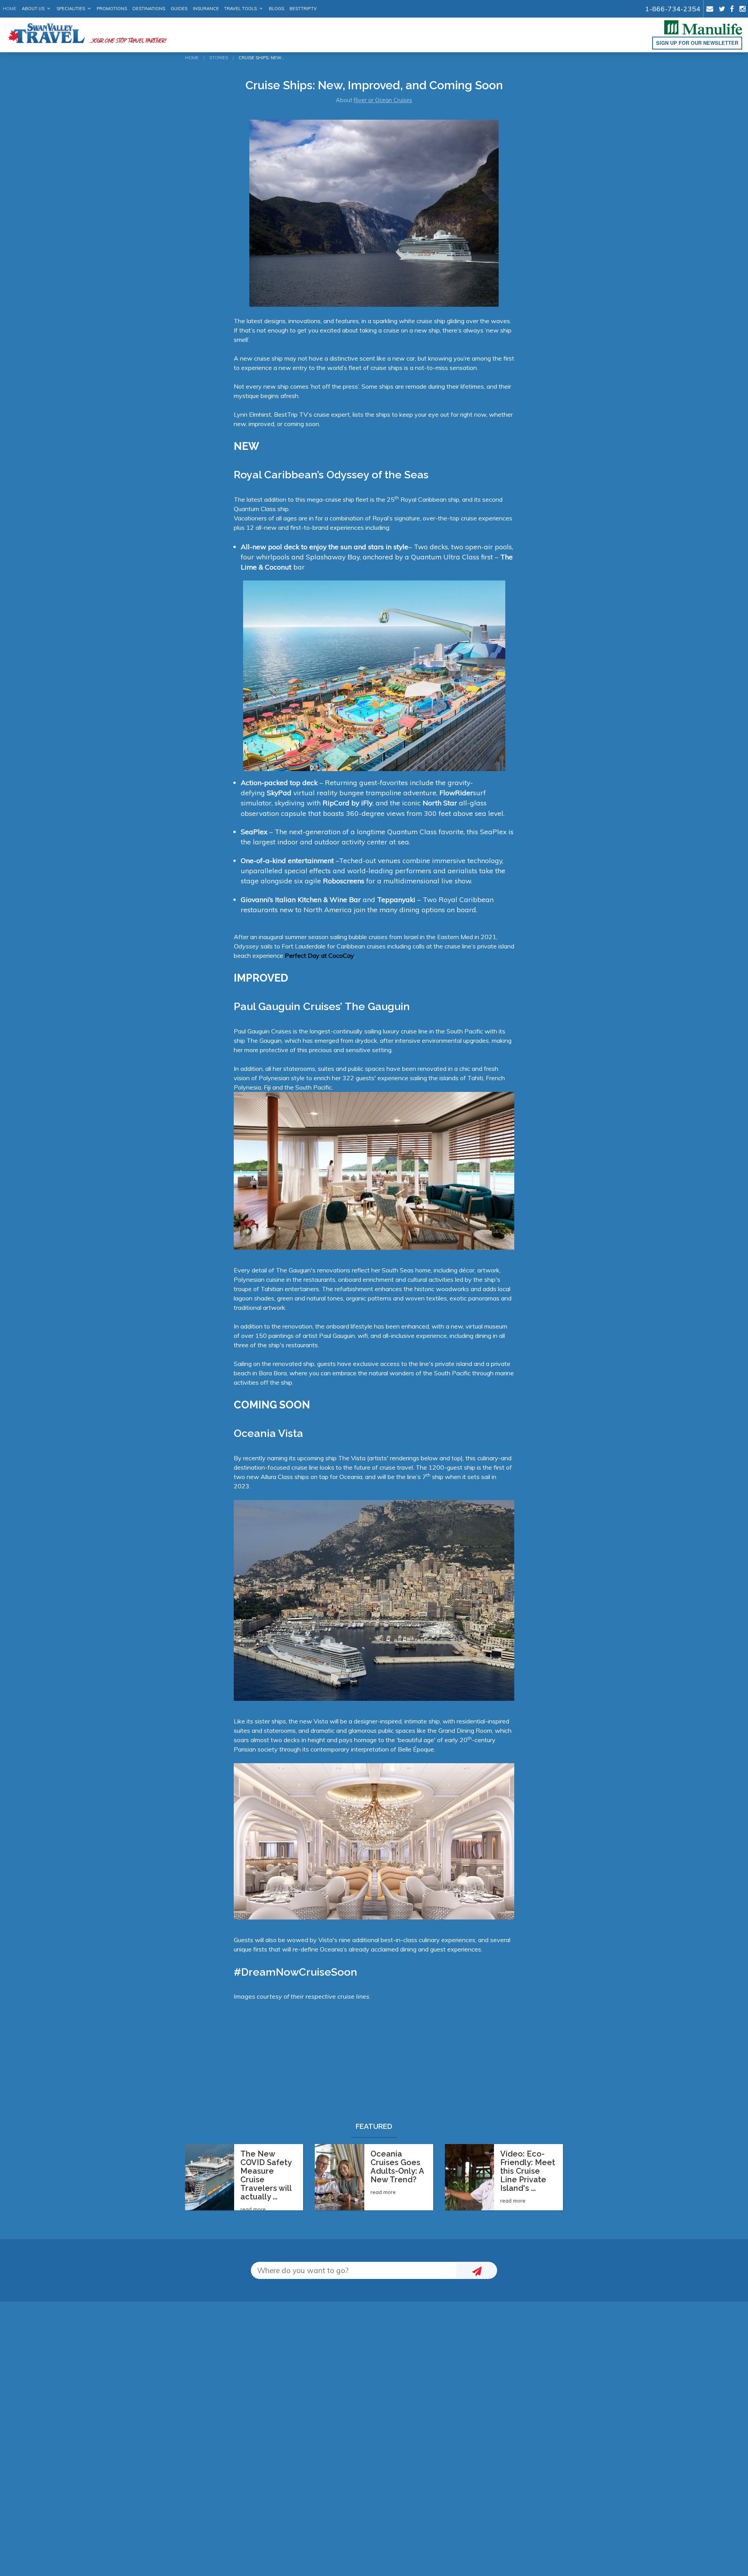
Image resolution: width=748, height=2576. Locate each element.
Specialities (71, 9)
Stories (219, 58)
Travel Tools (240, 9)
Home (10, 9)
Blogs (276, 9)
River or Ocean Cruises (383, 100)
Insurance (206, 9)
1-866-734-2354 (673, 9)
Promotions (112, 9)
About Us (33, 9)
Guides (179, 9)
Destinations (149, 9)
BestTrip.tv (303, 9)
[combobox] (354, 2271)
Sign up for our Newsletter (697, 43)
